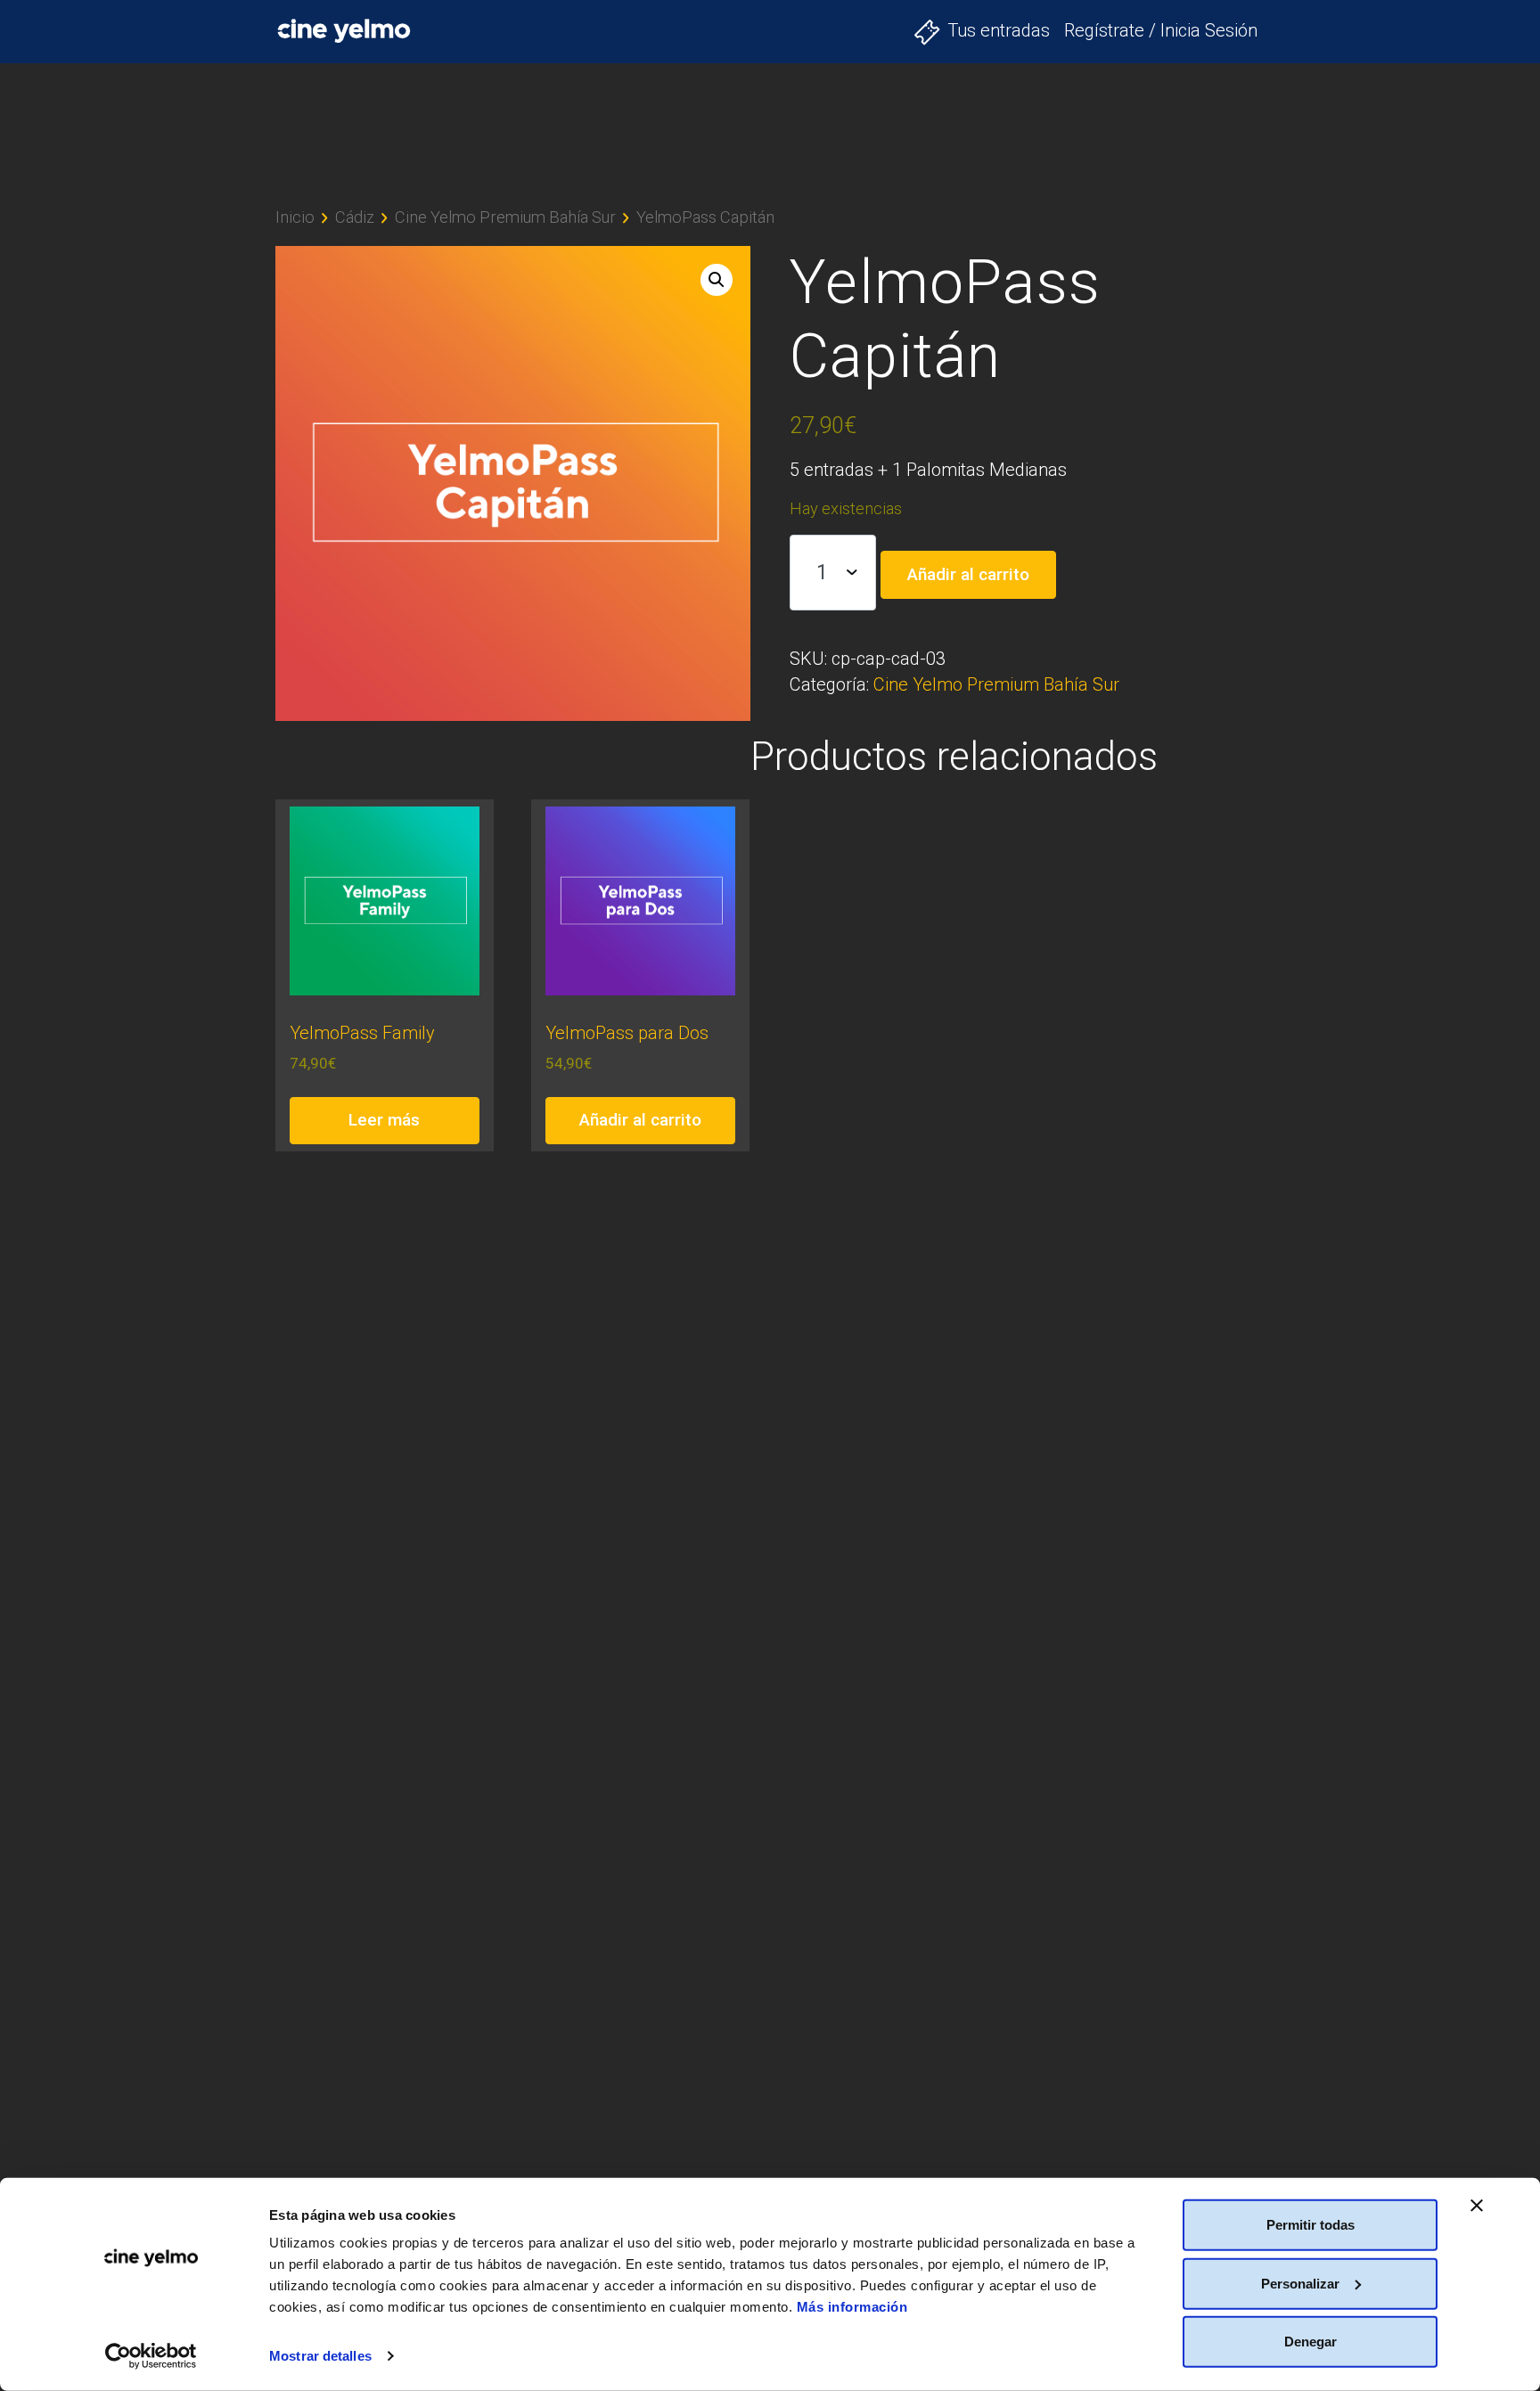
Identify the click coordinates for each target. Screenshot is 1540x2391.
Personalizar (1300, 2283)
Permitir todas (1311, 2225)
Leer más (384, 1120)
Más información (852, 2307)
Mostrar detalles (320, 2356)
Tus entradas (999, 30)
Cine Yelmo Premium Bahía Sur (505, 217)
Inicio (295, 217)
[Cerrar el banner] (1477, 2206)
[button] (717, 280)
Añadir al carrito (968, 574)
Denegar (1311, 2342)
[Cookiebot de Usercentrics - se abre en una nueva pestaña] (151, 2356)
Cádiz (355, 217)
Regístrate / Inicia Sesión (1161, 30)
